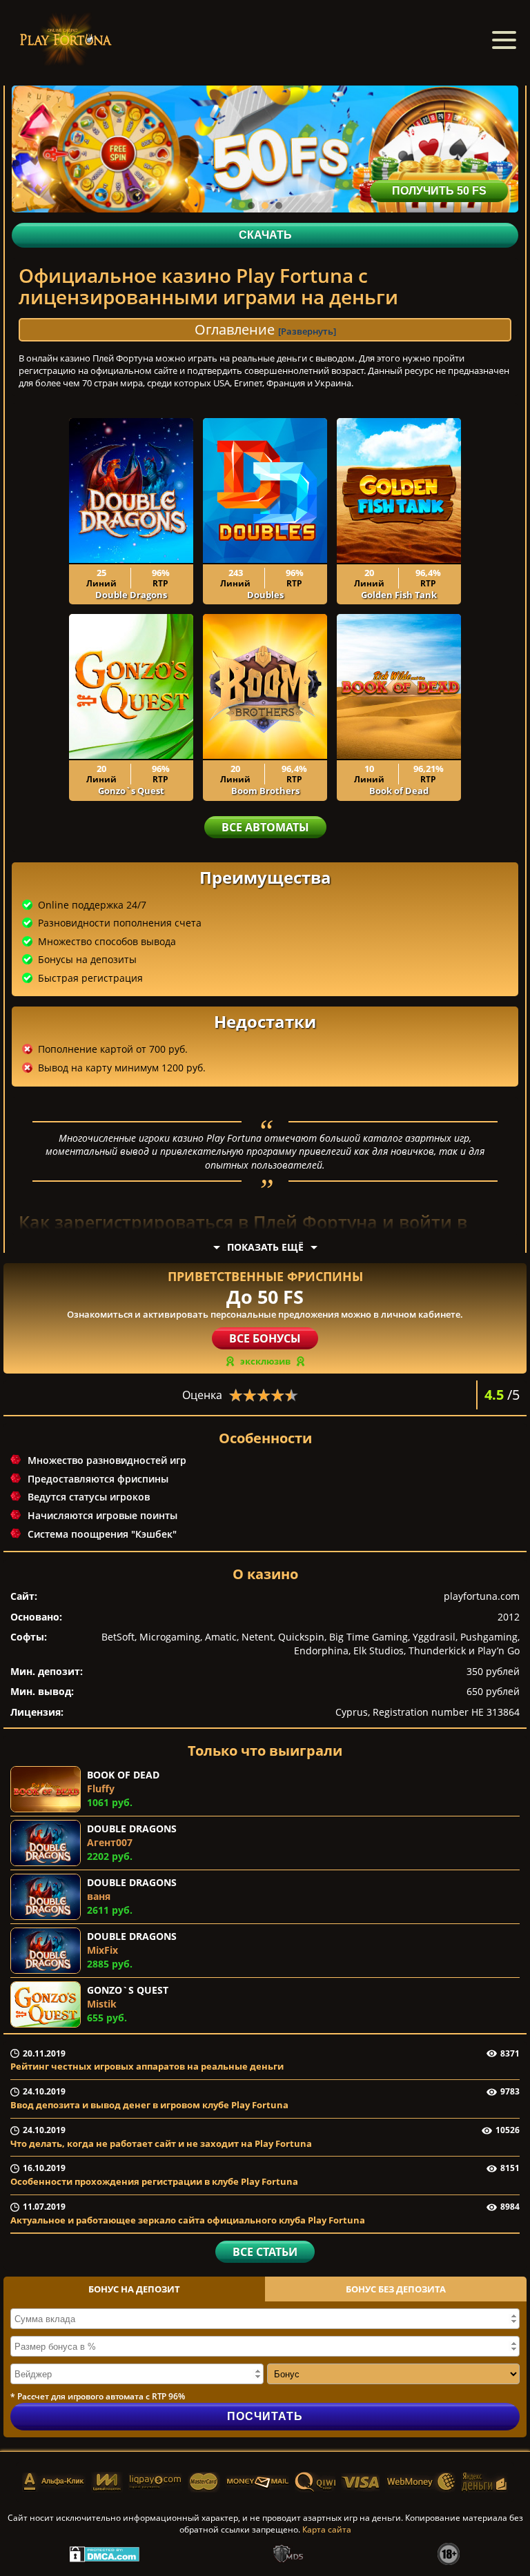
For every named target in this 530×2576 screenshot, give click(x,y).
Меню (504, 40)
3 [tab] (279, 206)
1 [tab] (251, 206)
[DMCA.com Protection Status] (105, 2553)
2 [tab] (265, 206)
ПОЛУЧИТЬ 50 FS (439, 191)
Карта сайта (327, 2529)
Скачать (265, 235)
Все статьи (265, 2252)
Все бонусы (265, 1338)
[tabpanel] (265, 149)
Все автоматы (265, 827)
